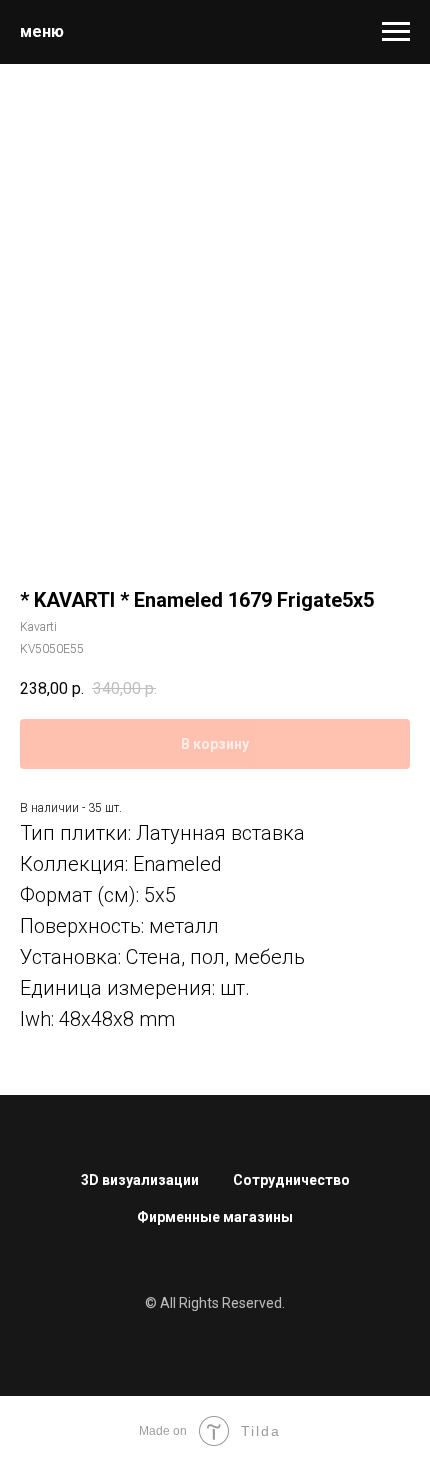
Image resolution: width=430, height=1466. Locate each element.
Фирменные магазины (215, 1217)
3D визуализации (140, 1180)
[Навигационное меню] (396, 32)
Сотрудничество (291, 1180)
